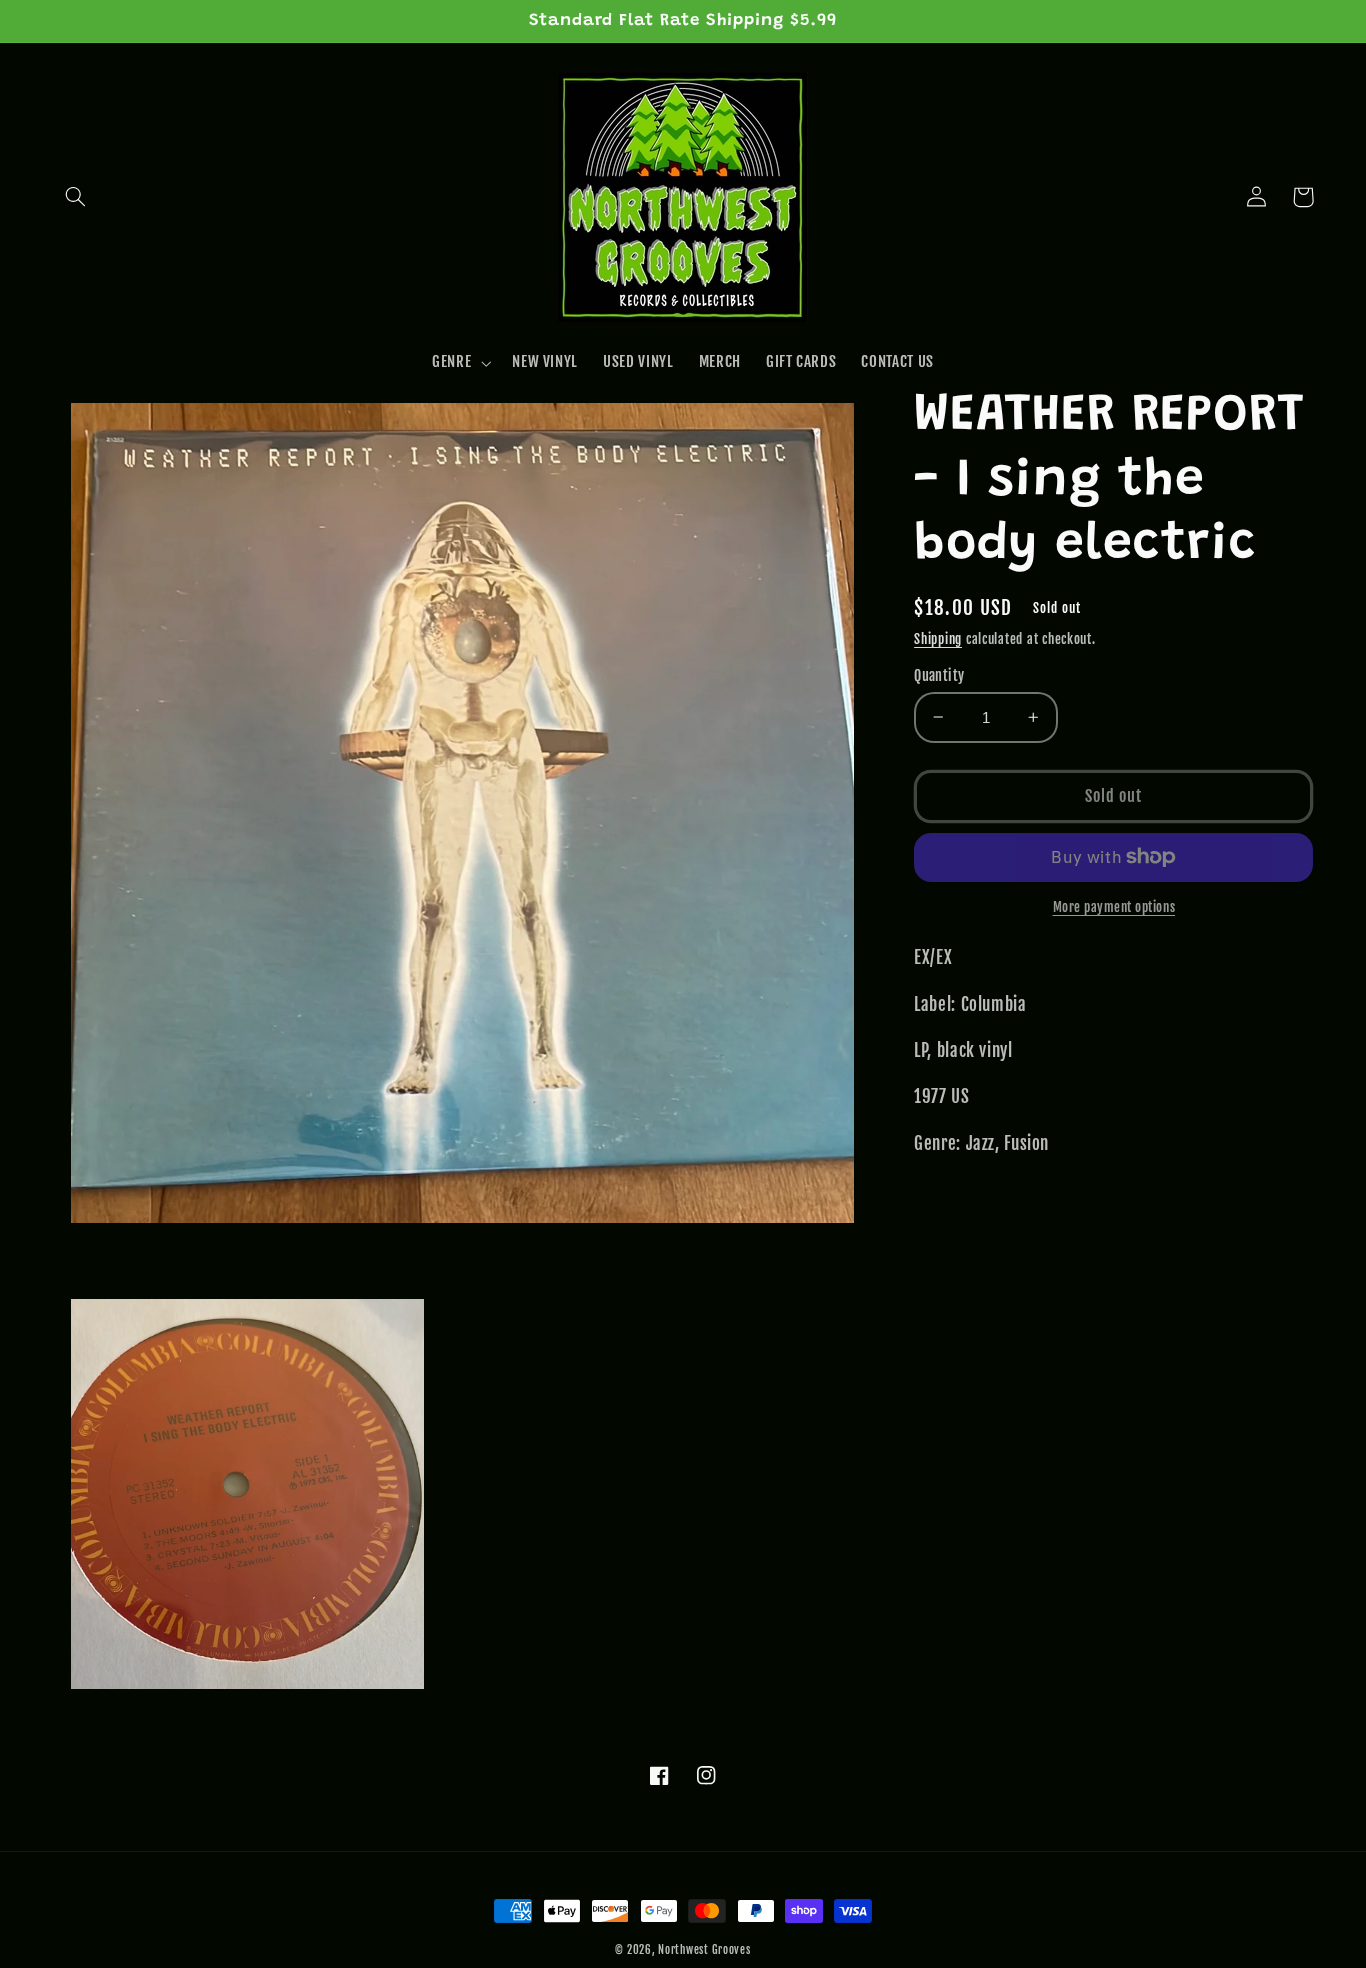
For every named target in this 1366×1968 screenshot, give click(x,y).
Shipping (938, 639)
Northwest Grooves (704, 1950)
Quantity (939, 674)
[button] (76, 197)
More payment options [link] (1114, 907)
